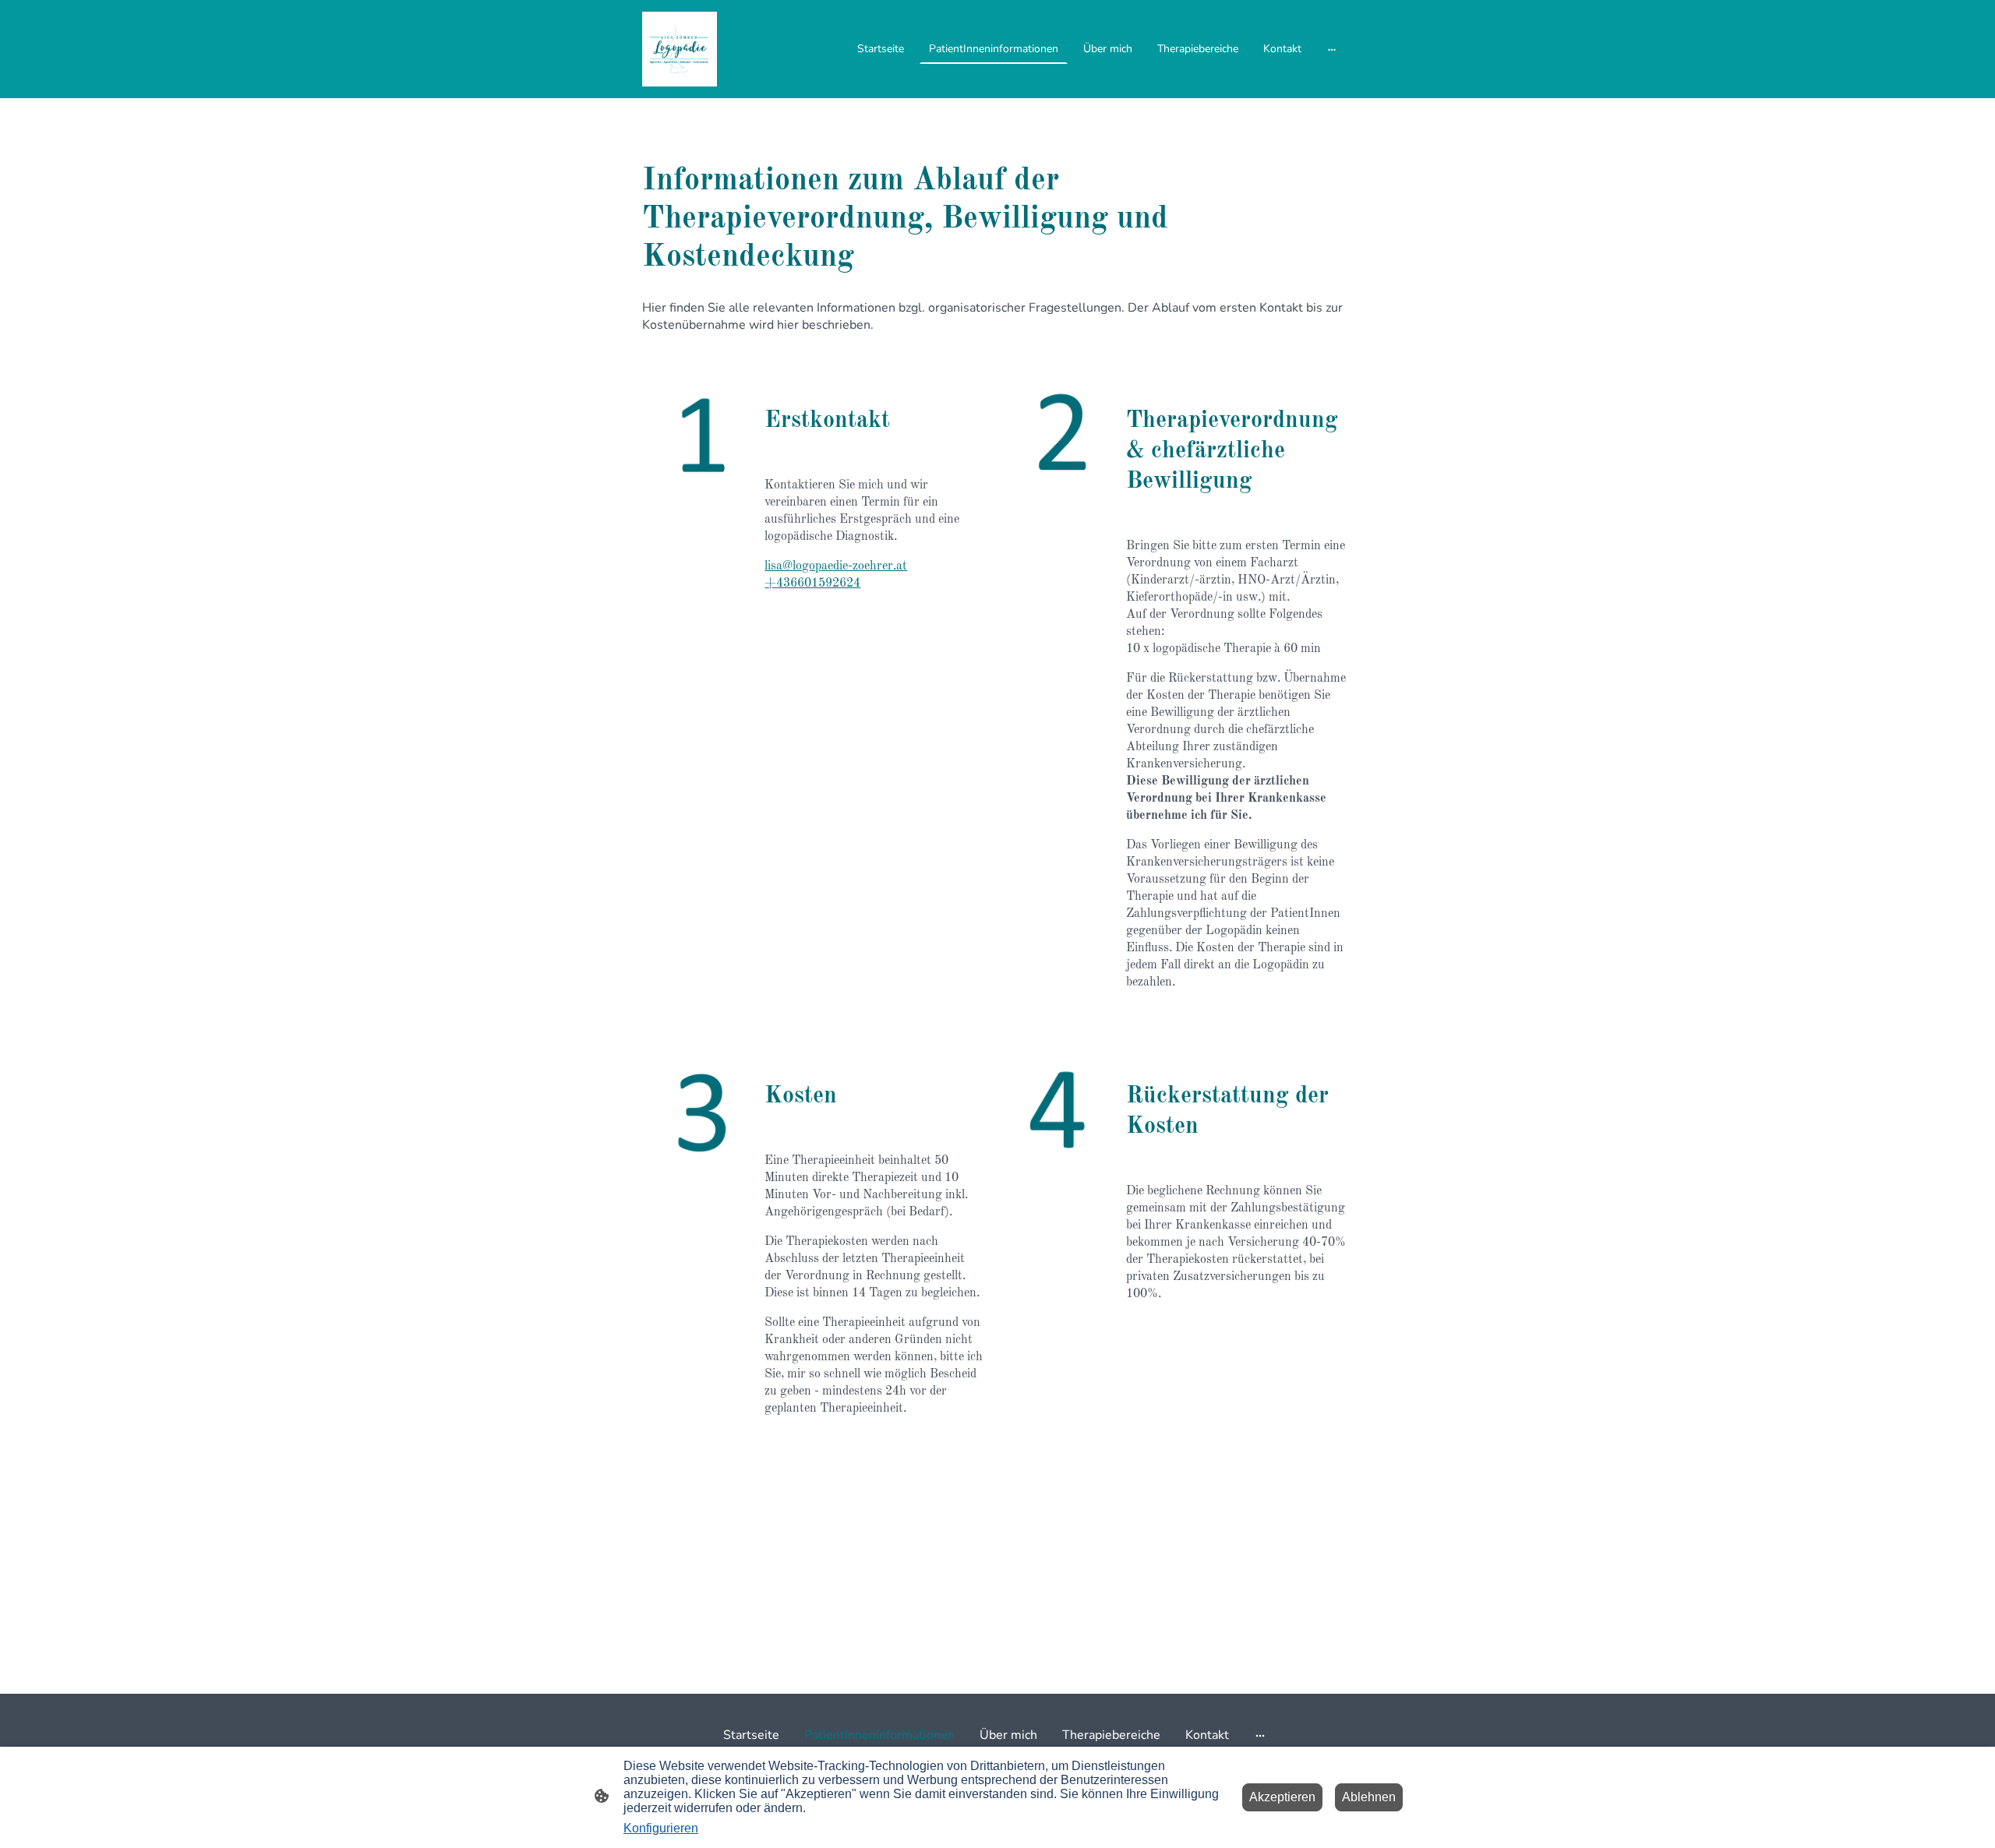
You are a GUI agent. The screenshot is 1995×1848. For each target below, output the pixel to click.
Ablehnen (1369, 1797)
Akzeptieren (1282, 1797)
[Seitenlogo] (680, 49)
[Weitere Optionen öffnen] (1332, 49)
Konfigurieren (661, 1828)
